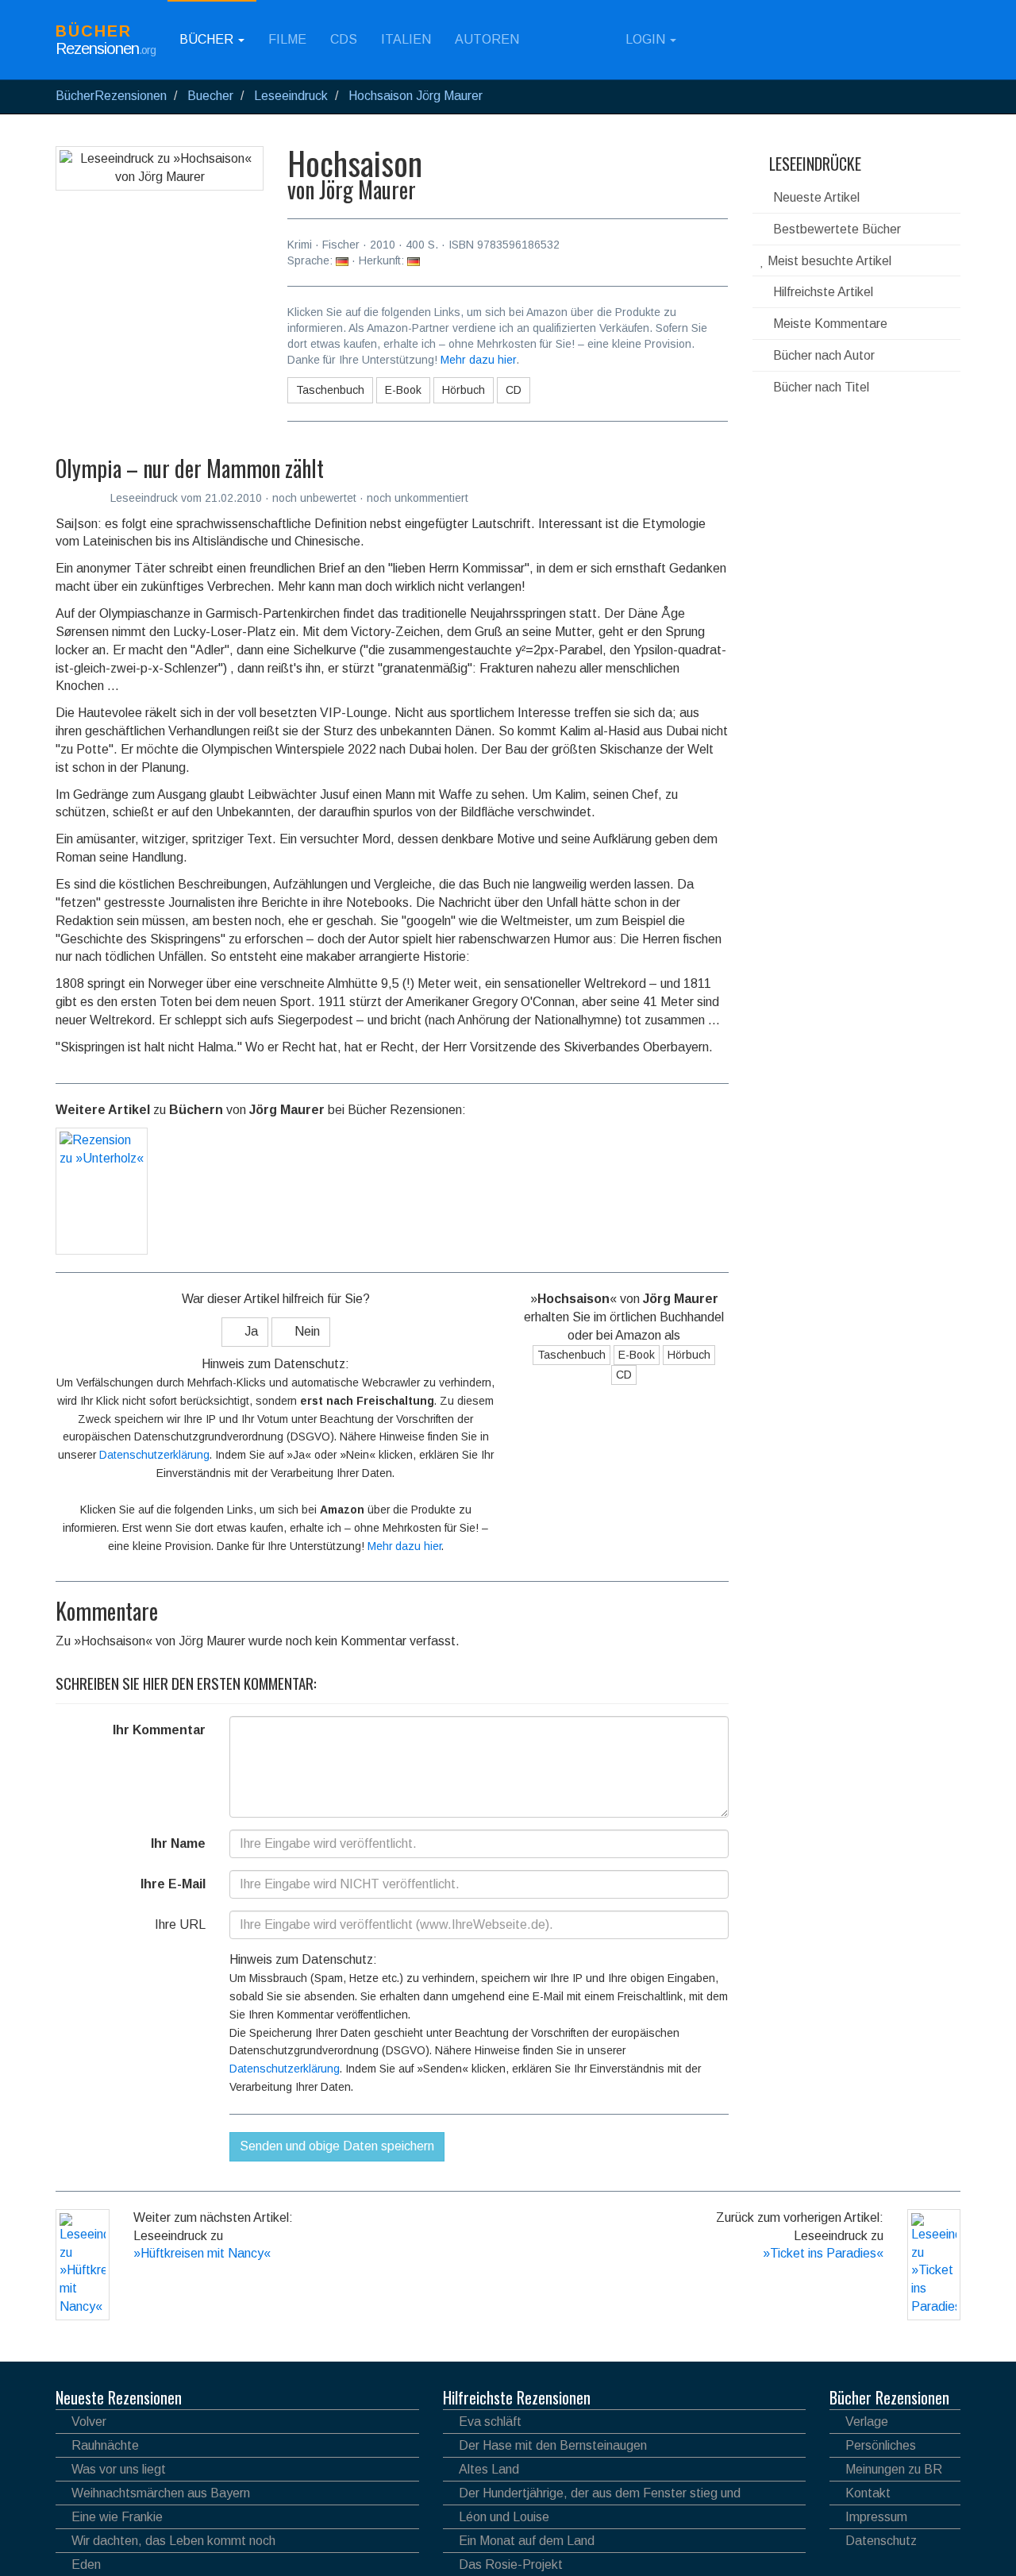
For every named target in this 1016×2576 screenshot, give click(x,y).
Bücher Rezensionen (889, 2397)
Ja (250, 1331)
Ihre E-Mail (173, 1884)
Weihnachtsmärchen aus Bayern (161, 2493)
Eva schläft (490, 2422)
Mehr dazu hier (478, 360)
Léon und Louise (504, 2517)
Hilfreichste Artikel (822, 292)
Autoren (487, 39)
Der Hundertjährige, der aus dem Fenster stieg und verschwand (592, 2495)
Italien (406, 39)
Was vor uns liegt (119, 2469)
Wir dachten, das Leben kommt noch (173, 2541)
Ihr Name (178, 1843)
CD (514, 390)
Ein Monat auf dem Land (527, 2541)
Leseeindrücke (813, 164)
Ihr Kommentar (159, 1730)
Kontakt (868, 2493)
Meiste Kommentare (829, 324)
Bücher (208, 39)
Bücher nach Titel (820, 387)
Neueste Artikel (815, 197)
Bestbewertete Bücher (835, 229)
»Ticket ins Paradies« (823, 2253)
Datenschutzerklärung (154, 1455)
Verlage (867, 2422)
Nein (306, 1331)
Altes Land (489, 2469)
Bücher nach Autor (822, 355)
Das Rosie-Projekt (511, 2564)
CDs (344, 39)
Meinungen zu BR (894, 2469)
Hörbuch (464, 390)
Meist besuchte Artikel (828, 261)
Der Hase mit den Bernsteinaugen (553, 2445)
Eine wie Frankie (117, 2517)
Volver (89, 2422)
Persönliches (881, 2445)
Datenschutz (881, 2541)
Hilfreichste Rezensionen (517, 2397)
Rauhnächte (105, 2445)
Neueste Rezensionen (119, 2397)
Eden (86, 2564)
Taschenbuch (330, 390)
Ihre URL (180, 1924)
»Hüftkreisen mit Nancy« (202, 2253)
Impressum (876, 2517)
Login (645, 39)
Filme (287, 39)
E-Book (403, 390)
